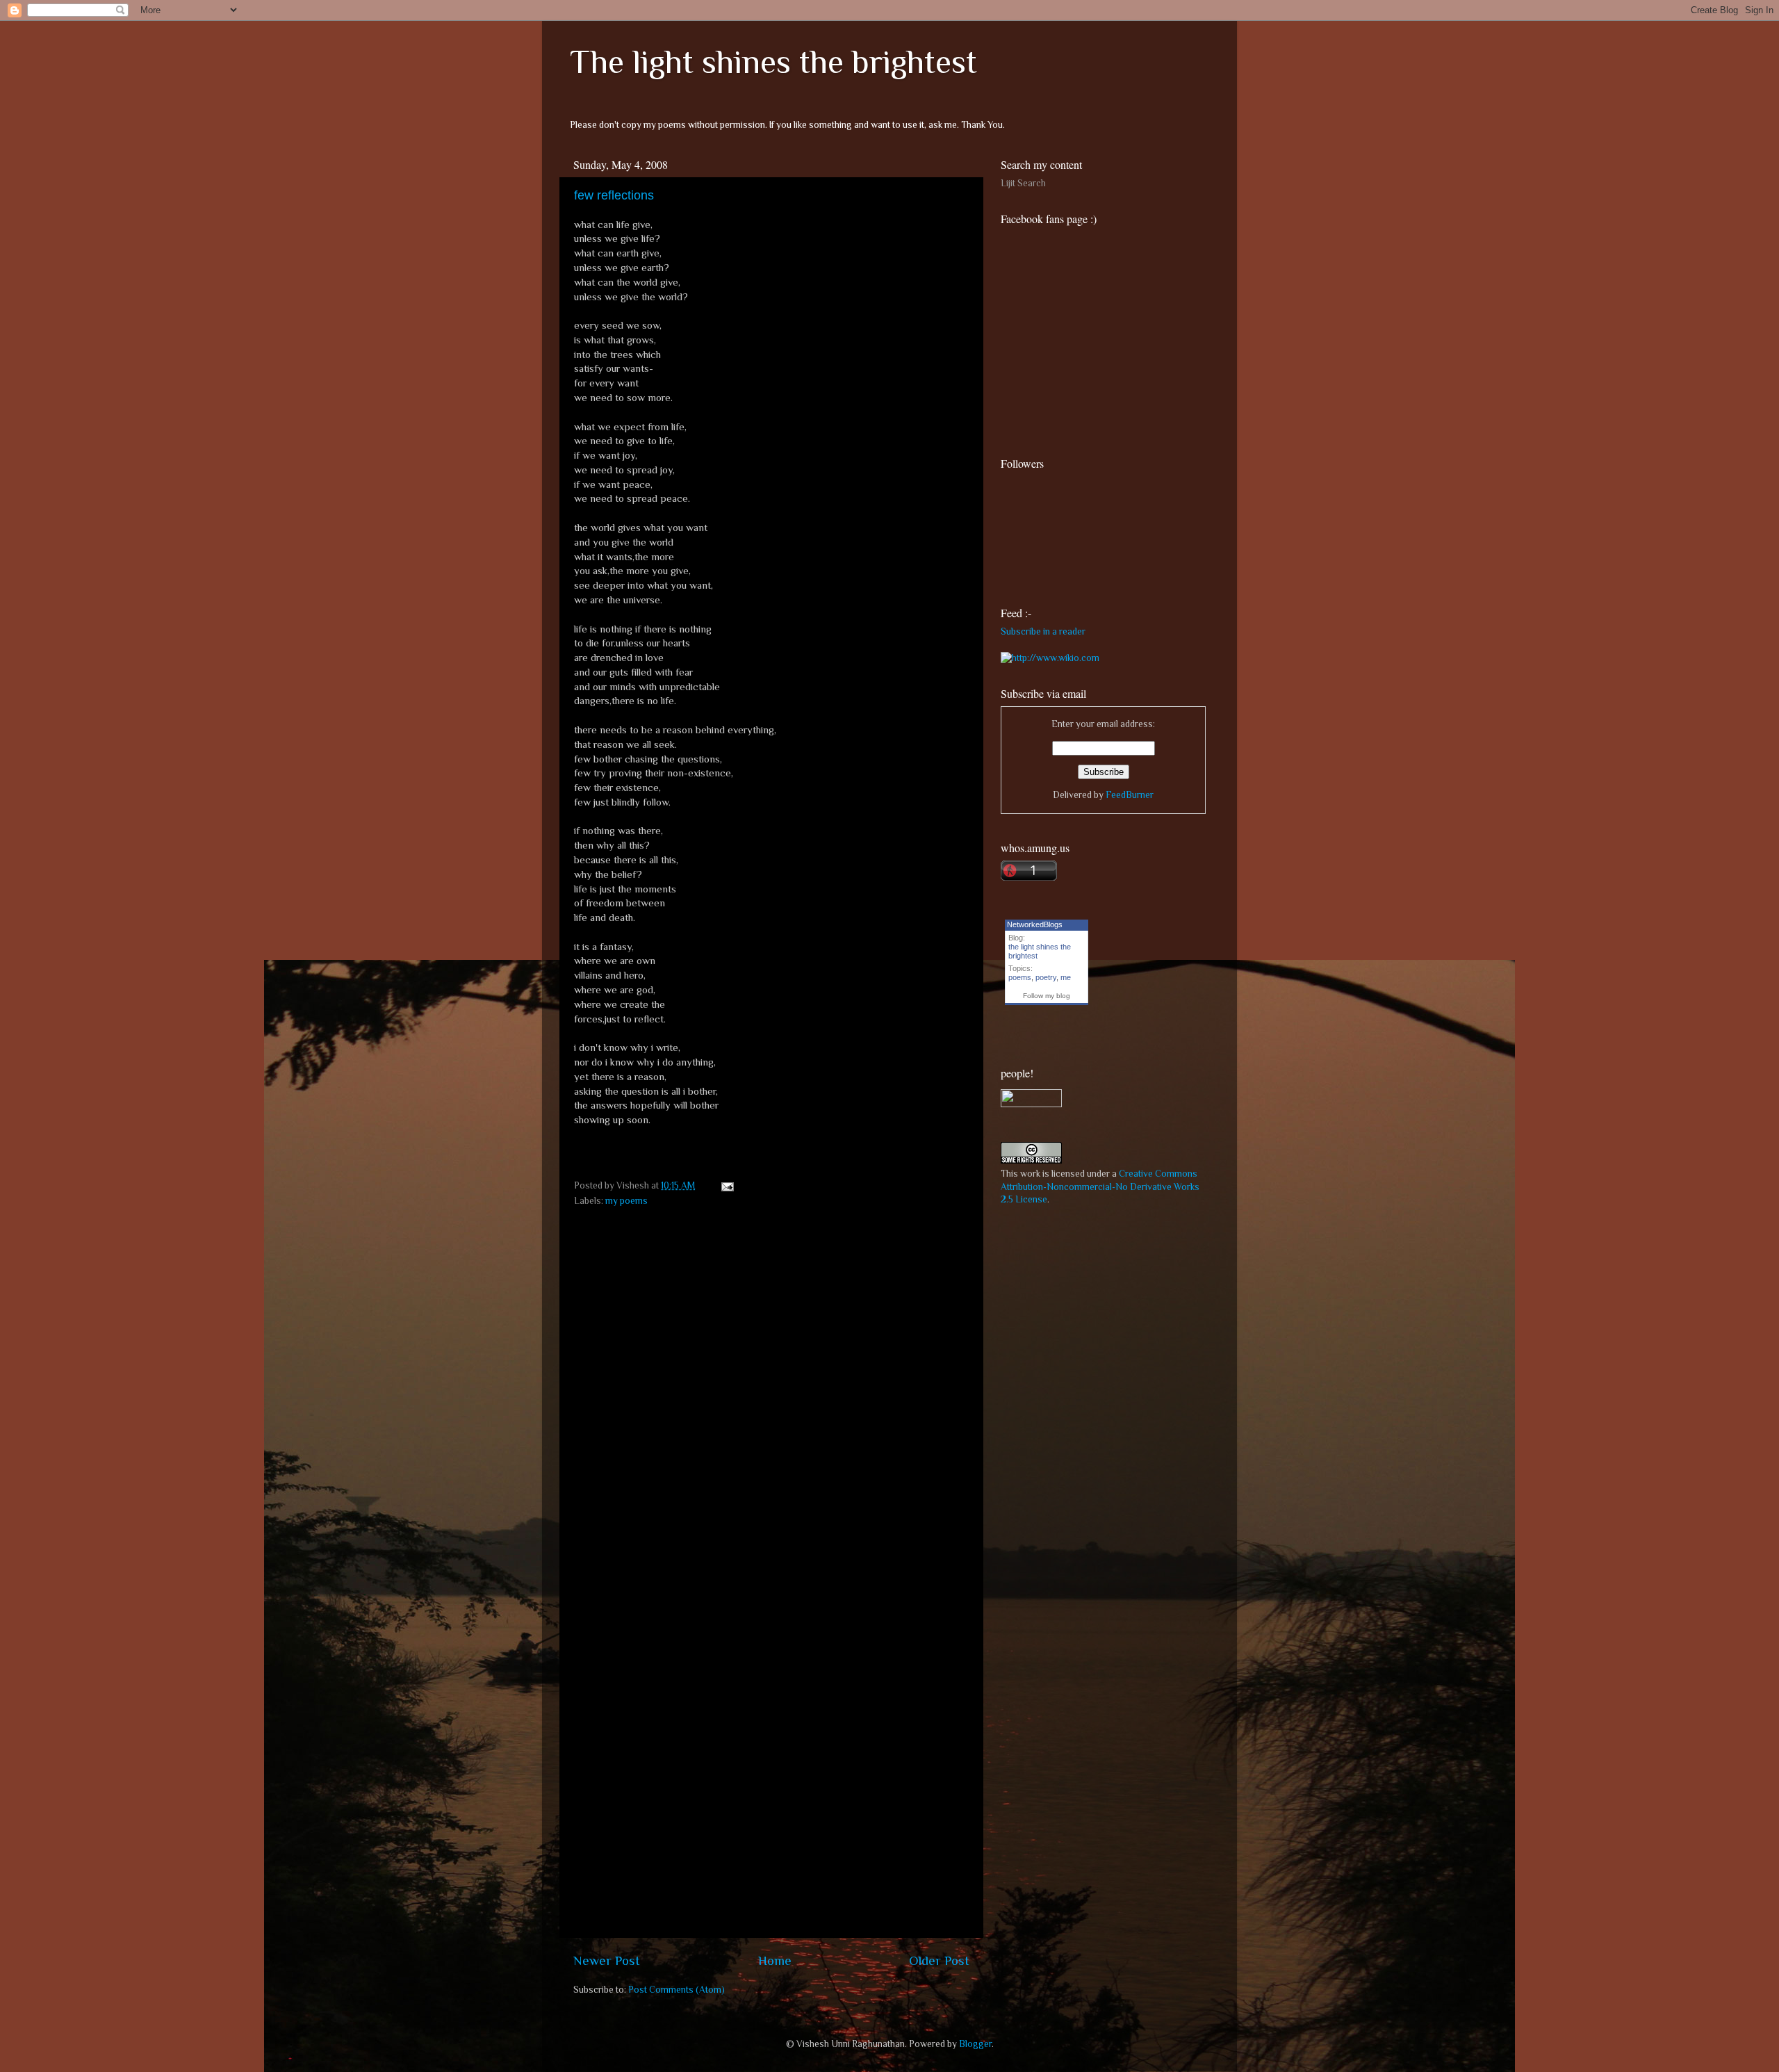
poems (1020, 977)
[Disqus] (771, 1389)
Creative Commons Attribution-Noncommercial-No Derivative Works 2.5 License (1100, 1187)
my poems (626, 1201)
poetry (1046, 977)
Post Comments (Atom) (677, 1990)
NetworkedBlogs (1035, 924)
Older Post (939, 1960)
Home (775, 1960)
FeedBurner (1130, 795)
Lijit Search (1023, 183)
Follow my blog (1047, 996)
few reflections (614, 195)
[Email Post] (725, 1185)
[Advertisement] (1105, 1314)
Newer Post (607, 1960)
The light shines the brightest (773, 62)
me (1066, 977)
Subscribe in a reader (1043, 631)
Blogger (975, 2044)
